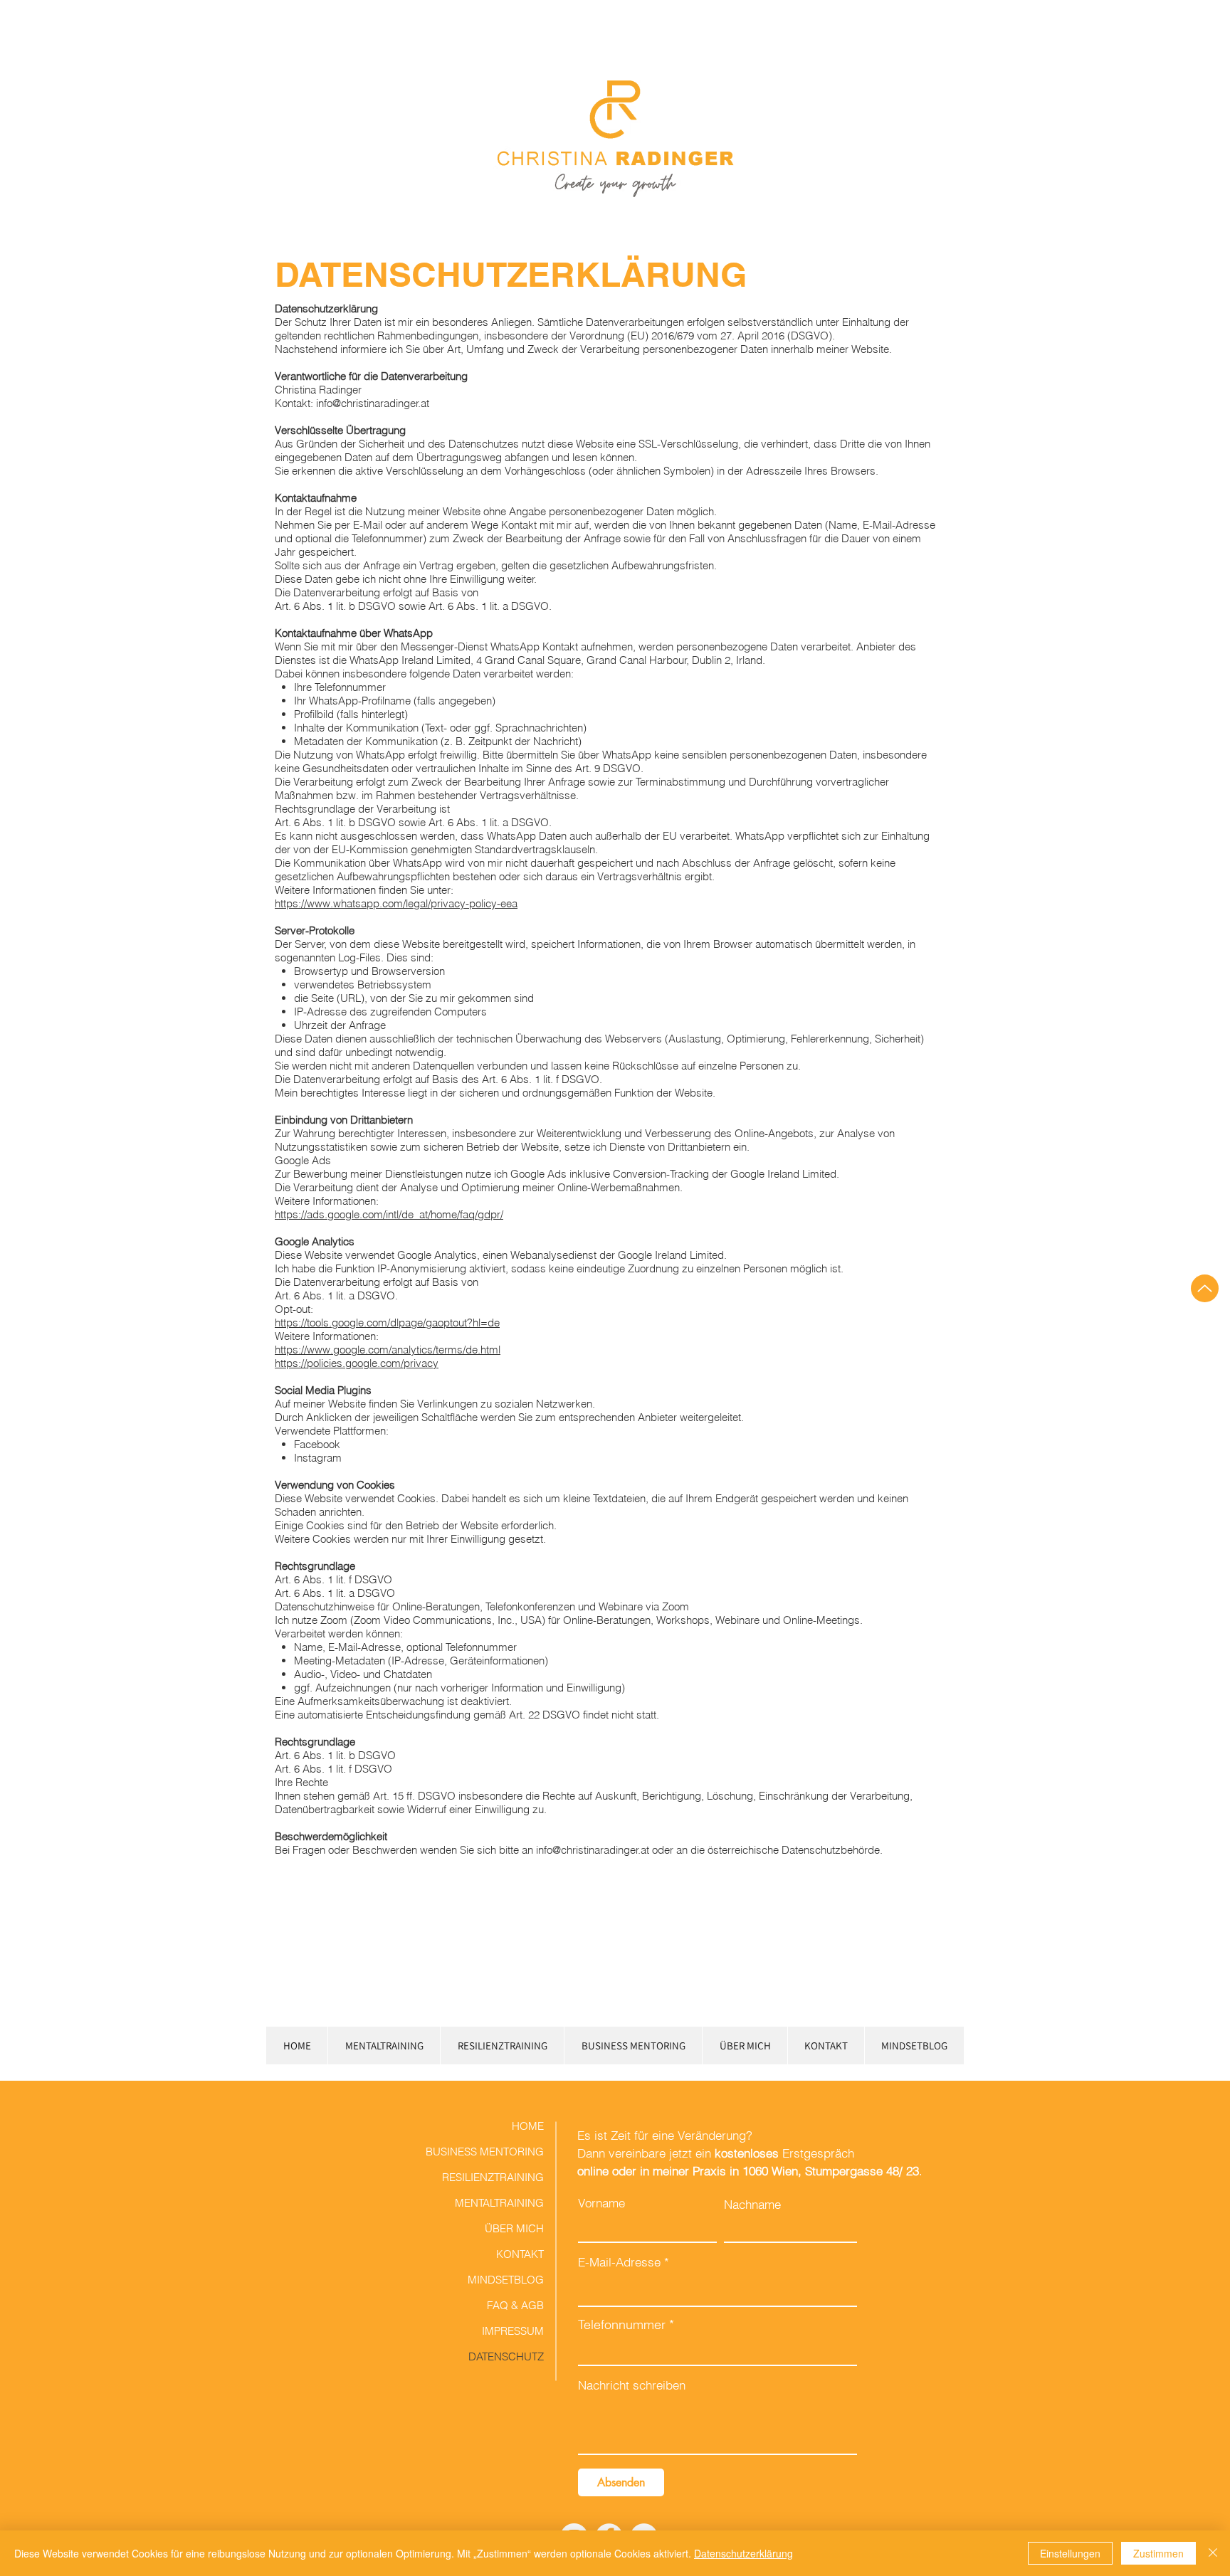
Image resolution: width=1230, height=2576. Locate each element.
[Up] (1205, 1288)
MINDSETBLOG (506, 2280)
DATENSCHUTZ (506, 2356)
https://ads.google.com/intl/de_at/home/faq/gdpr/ (389, 1214)
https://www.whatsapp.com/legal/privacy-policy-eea (396, 903)
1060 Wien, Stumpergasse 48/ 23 (831, 2171)
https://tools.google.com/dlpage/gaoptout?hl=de (387, 1323)
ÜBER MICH (514, 2228)
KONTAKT (520, 2254)
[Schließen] (1213, 2553)
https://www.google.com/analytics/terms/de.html (388, 1350)
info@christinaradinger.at (593, 1850)
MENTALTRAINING (499, 2203)
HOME (528, 2126)
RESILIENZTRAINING (494, 2177)
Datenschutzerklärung (743, 2553)
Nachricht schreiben (632, 2385)
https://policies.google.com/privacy (357, 1363)
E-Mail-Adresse (619, 2262)
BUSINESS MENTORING (494, 2152)
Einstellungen (1070, 2553)
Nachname (752, 2204)
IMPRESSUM (513, 2331)
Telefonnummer (622, 2325)
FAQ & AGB (515, 2305)
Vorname (601, 2203)
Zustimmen (1158, 2553)
